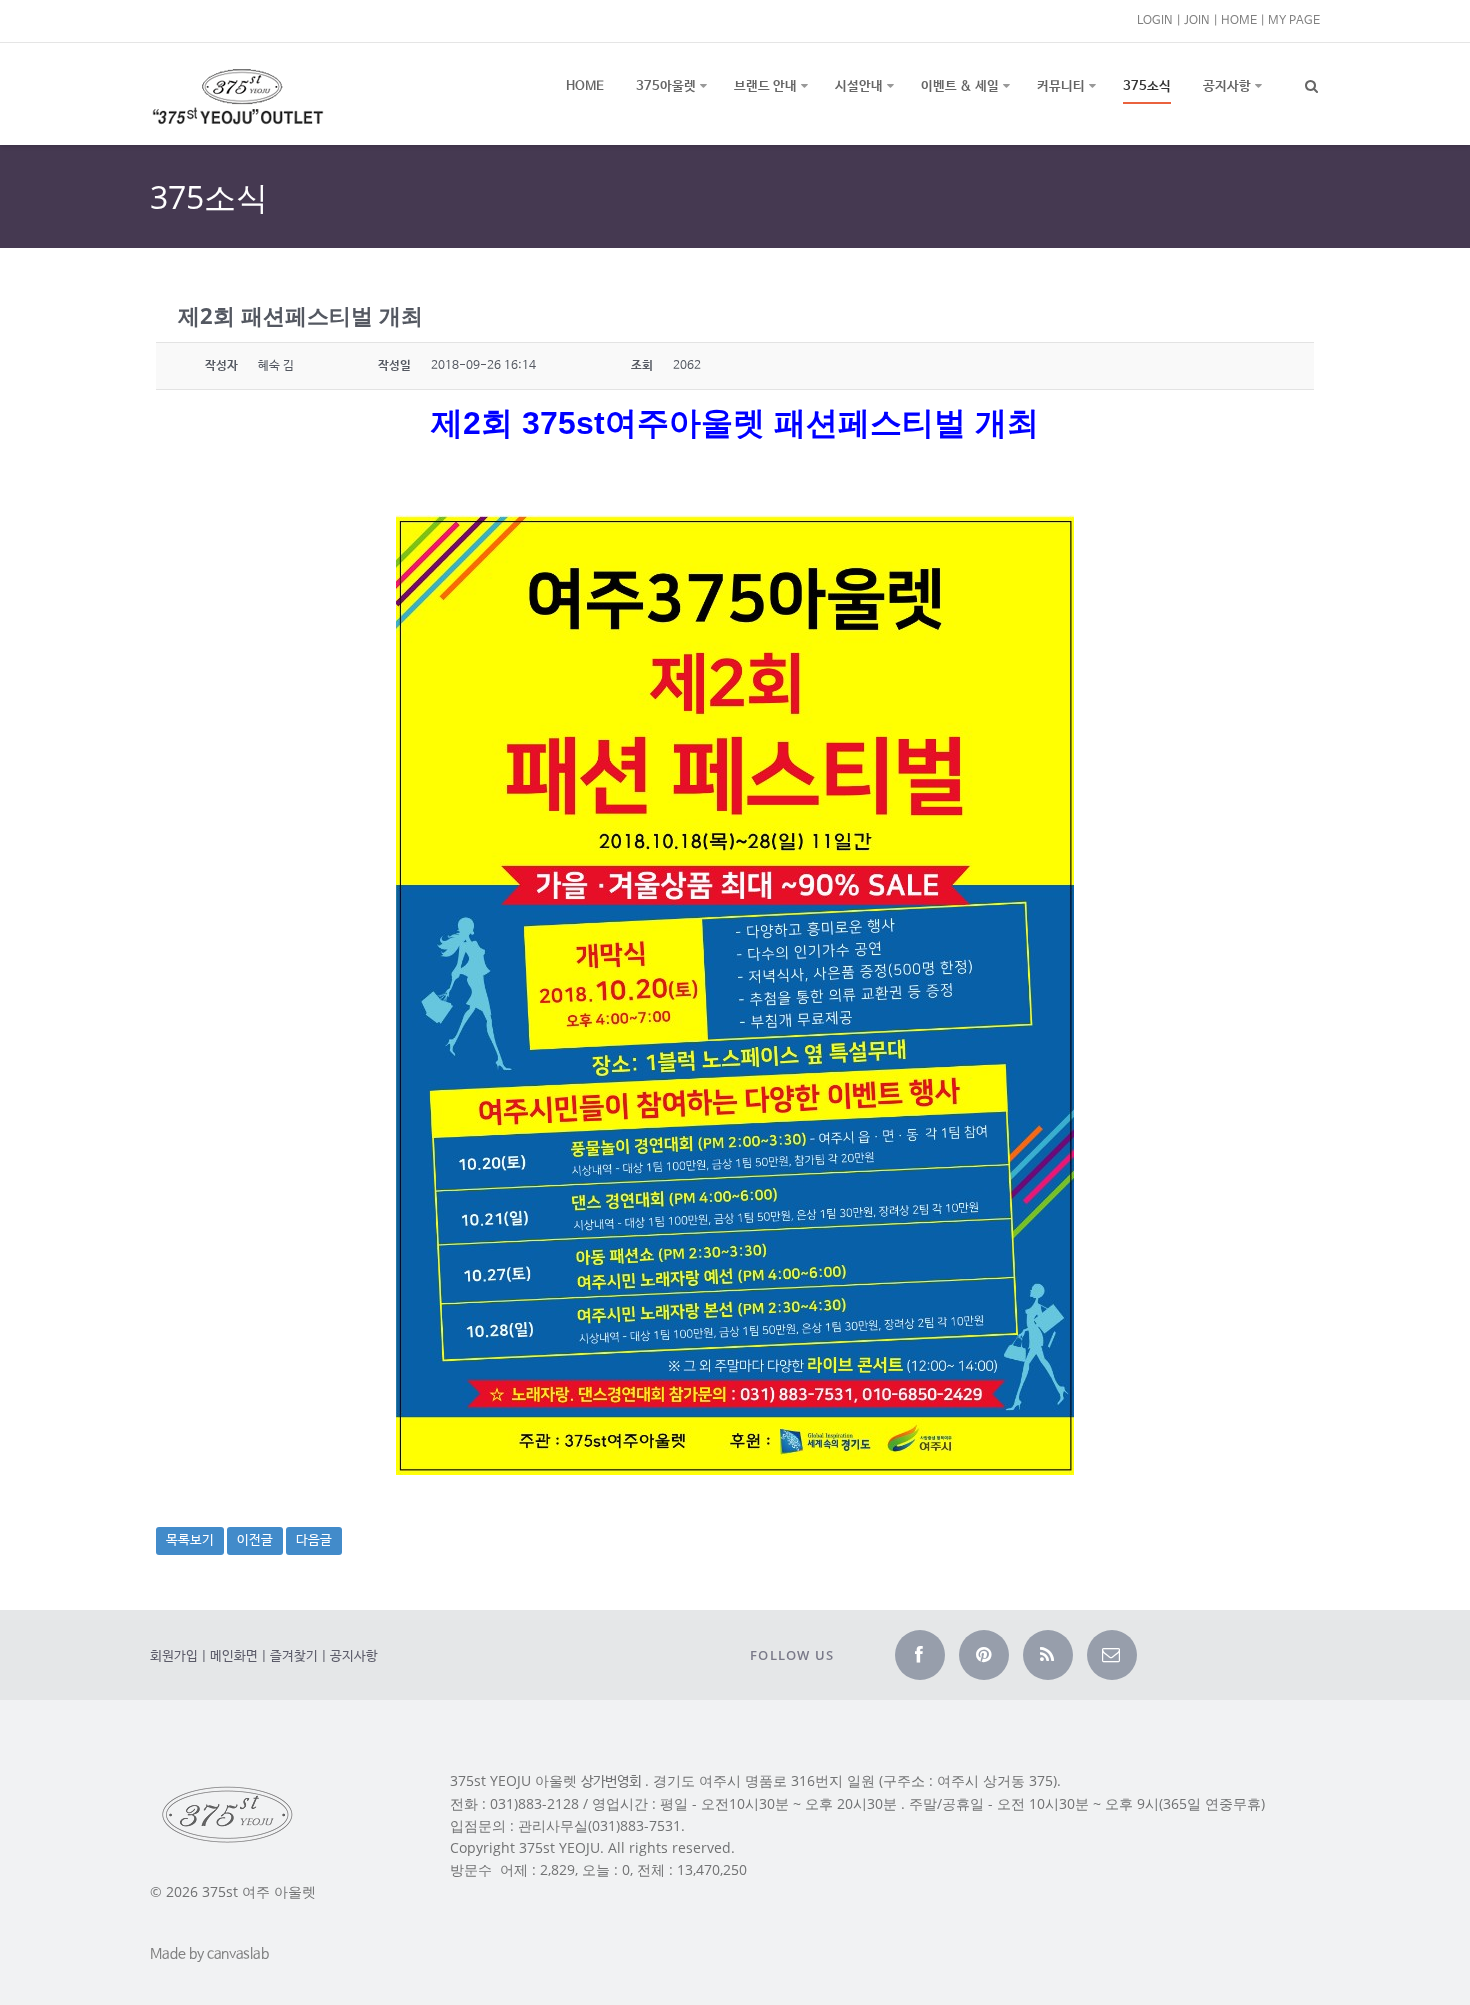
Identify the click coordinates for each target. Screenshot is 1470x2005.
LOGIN (1155, 20)
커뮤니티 (1061, 86)
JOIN (1197, 20)
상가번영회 (611, 1782)
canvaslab (238, 1954)
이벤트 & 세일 (960, 86)
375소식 (1147, 86)
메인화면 (234, 1656)
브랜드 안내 (765, 86)
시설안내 (859, 86)
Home (585, 86)
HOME (1239, 20)
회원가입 (174, 1656)
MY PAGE (1294, 20)
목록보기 (190, 1540)
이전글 (255, 1540)
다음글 (314, 1540)
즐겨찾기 (294, 1656)
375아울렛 (666, 86)
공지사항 (1227, 86)
